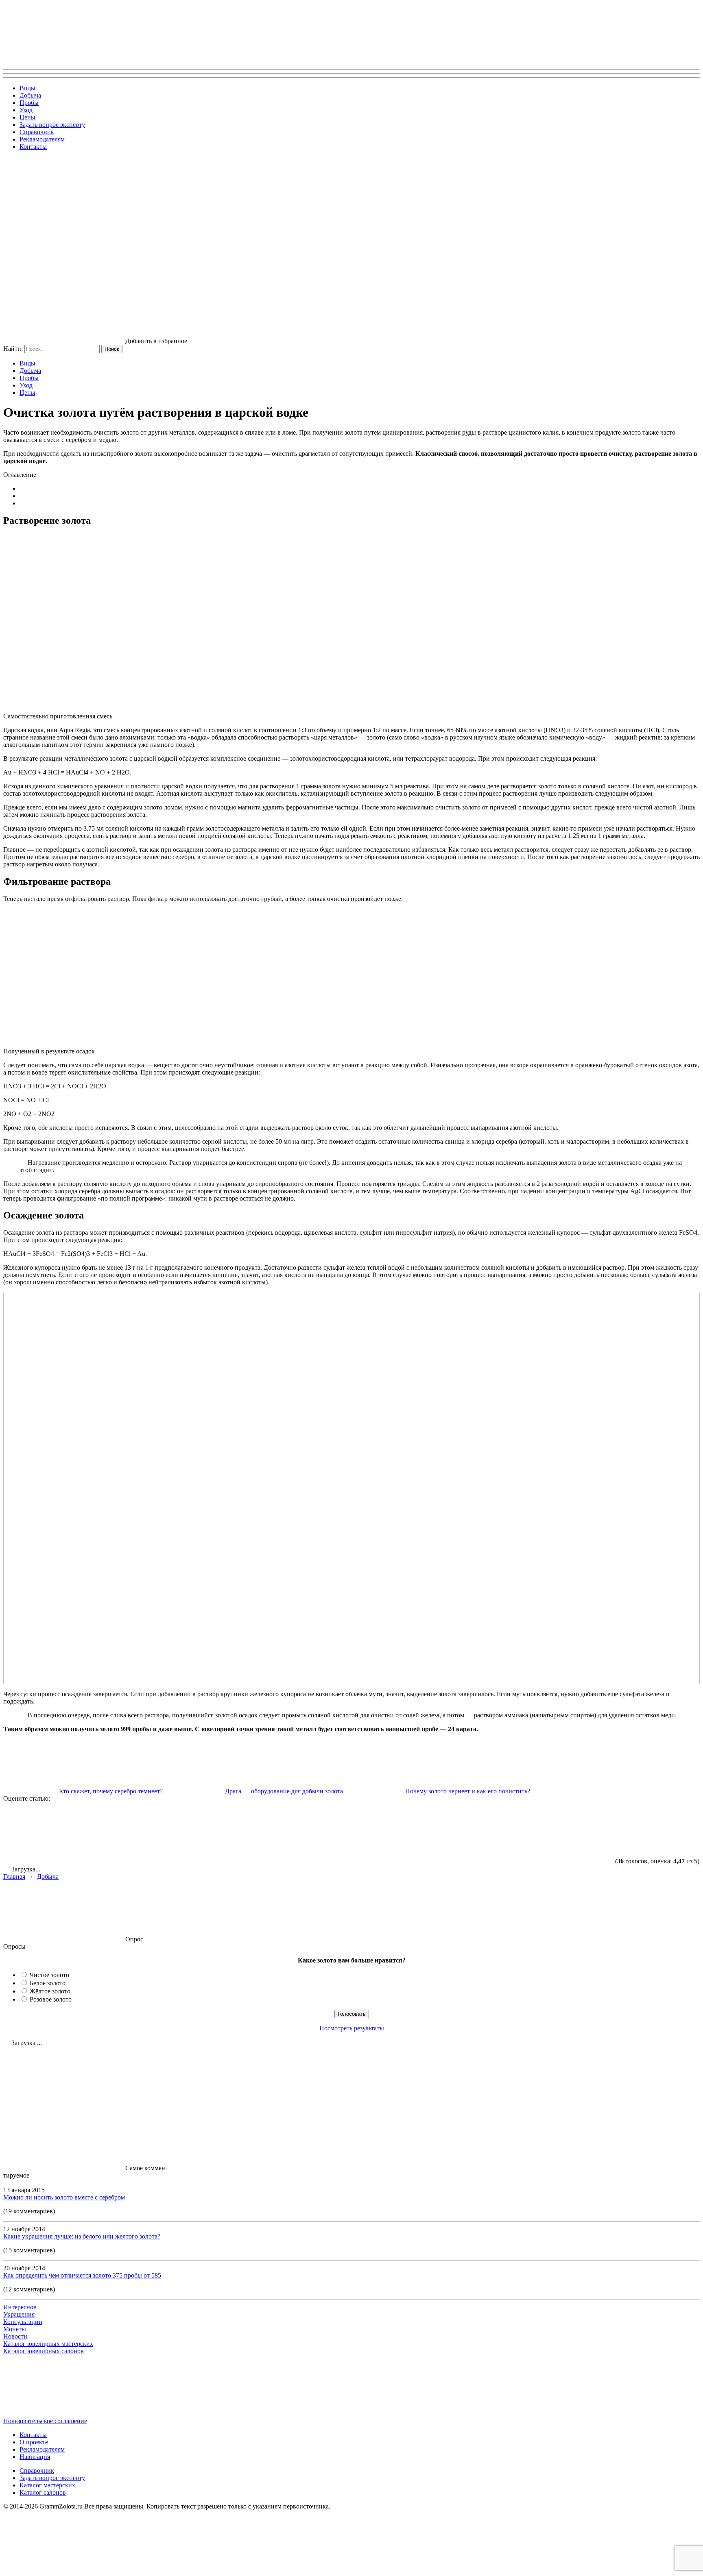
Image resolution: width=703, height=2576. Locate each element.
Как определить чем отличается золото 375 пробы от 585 (82, 2275)
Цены (27, 117)
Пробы (29, 103)
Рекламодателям (42, 139)
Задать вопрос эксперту (52, 125)
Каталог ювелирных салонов (44, 2351)
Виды (27, 88)
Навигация (35, 2457)
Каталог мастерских (47, 2485)
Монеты (15, 2329)
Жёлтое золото (50, 1991)
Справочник (37, 132)
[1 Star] (64, 1833)
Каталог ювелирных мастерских (48, 2344)
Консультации (23, 2322)
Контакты (33, 147)
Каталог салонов (43, 2492)
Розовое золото (51, 1999)
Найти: (13, 349)
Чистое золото (49, 1975)
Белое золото (48, 1983)
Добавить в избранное (156, 341)
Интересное (20, 2307)
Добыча (30, 95)
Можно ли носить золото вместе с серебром (64, 2197)
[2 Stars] (186, 1833)
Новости (15, 2336)
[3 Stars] (308, 1833)
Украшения (19, 2314)
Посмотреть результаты (352, 2028)
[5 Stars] (552, 1833)
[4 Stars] (430, 1833)
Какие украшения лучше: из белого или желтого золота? (82, 2236)
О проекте (34, 2442)
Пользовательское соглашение (45, 2421)
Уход (26, 110)
